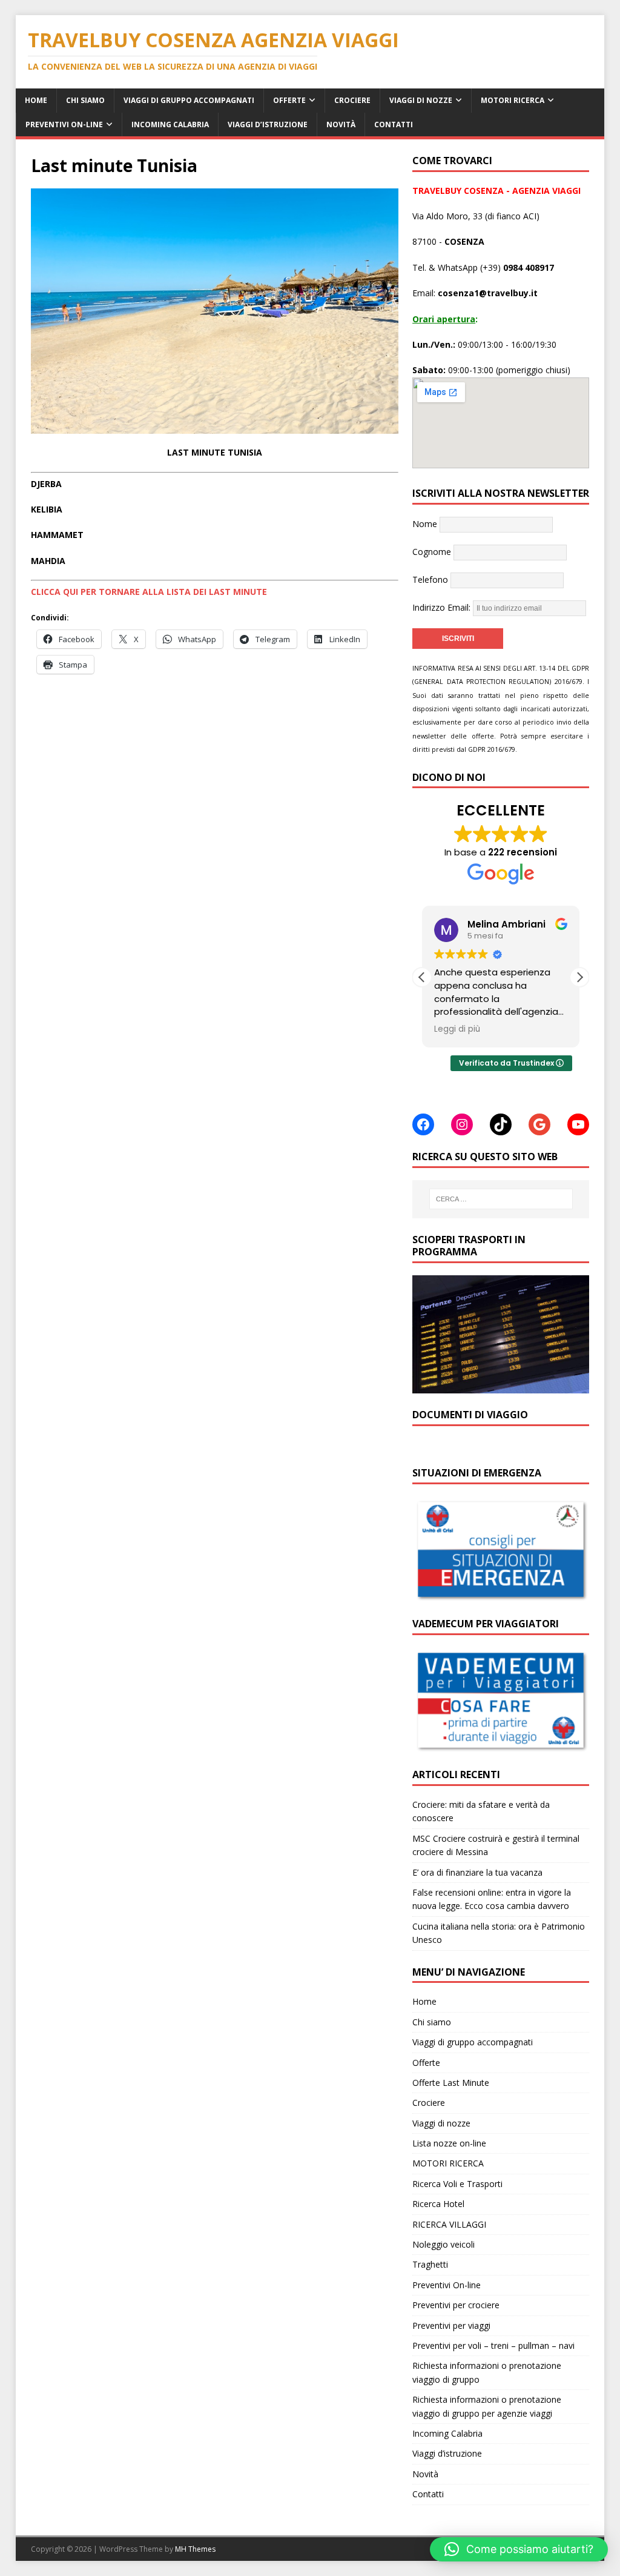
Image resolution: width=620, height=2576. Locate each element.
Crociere (352, 100)
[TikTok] (501, 1124)
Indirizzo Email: (443, 607)
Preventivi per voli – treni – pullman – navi (493, 2345)
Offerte (289, 100)
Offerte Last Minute (451, 2083)
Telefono (430, 579)
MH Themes (195, 2549)
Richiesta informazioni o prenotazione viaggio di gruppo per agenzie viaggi (487, 2406)
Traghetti (430, 2264)
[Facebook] (423, 1124)
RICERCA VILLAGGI (449, 2224)
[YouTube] (578, 1124)
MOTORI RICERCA (513, 100)
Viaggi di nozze (421, 100)
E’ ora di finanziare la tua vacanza (477, 1872)
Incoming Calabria (170, 124)
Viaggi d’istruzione (268, 124)
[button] (579, 977)
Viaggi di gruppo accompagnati (189, 100)
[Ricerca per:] (501, 1199)
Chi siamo (85, 100)
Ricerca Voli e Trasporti (457, 2184)
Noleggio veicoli (444, 2244)
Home (36, 100)
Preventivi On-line (64, 124)
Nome (425, 524)
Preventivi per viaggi (451, 2325)
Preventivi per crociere (456, 2305)
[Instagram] (462, 1124)
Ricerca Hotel (438, 2204)
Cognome (432, 552)
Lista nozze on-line (449, 2143)
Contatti (394, 124)
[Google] (539, 1124)
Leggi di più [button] (457, 1029)
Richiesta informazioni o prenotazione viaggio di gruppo (487, 2372)
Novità (341, 124)
